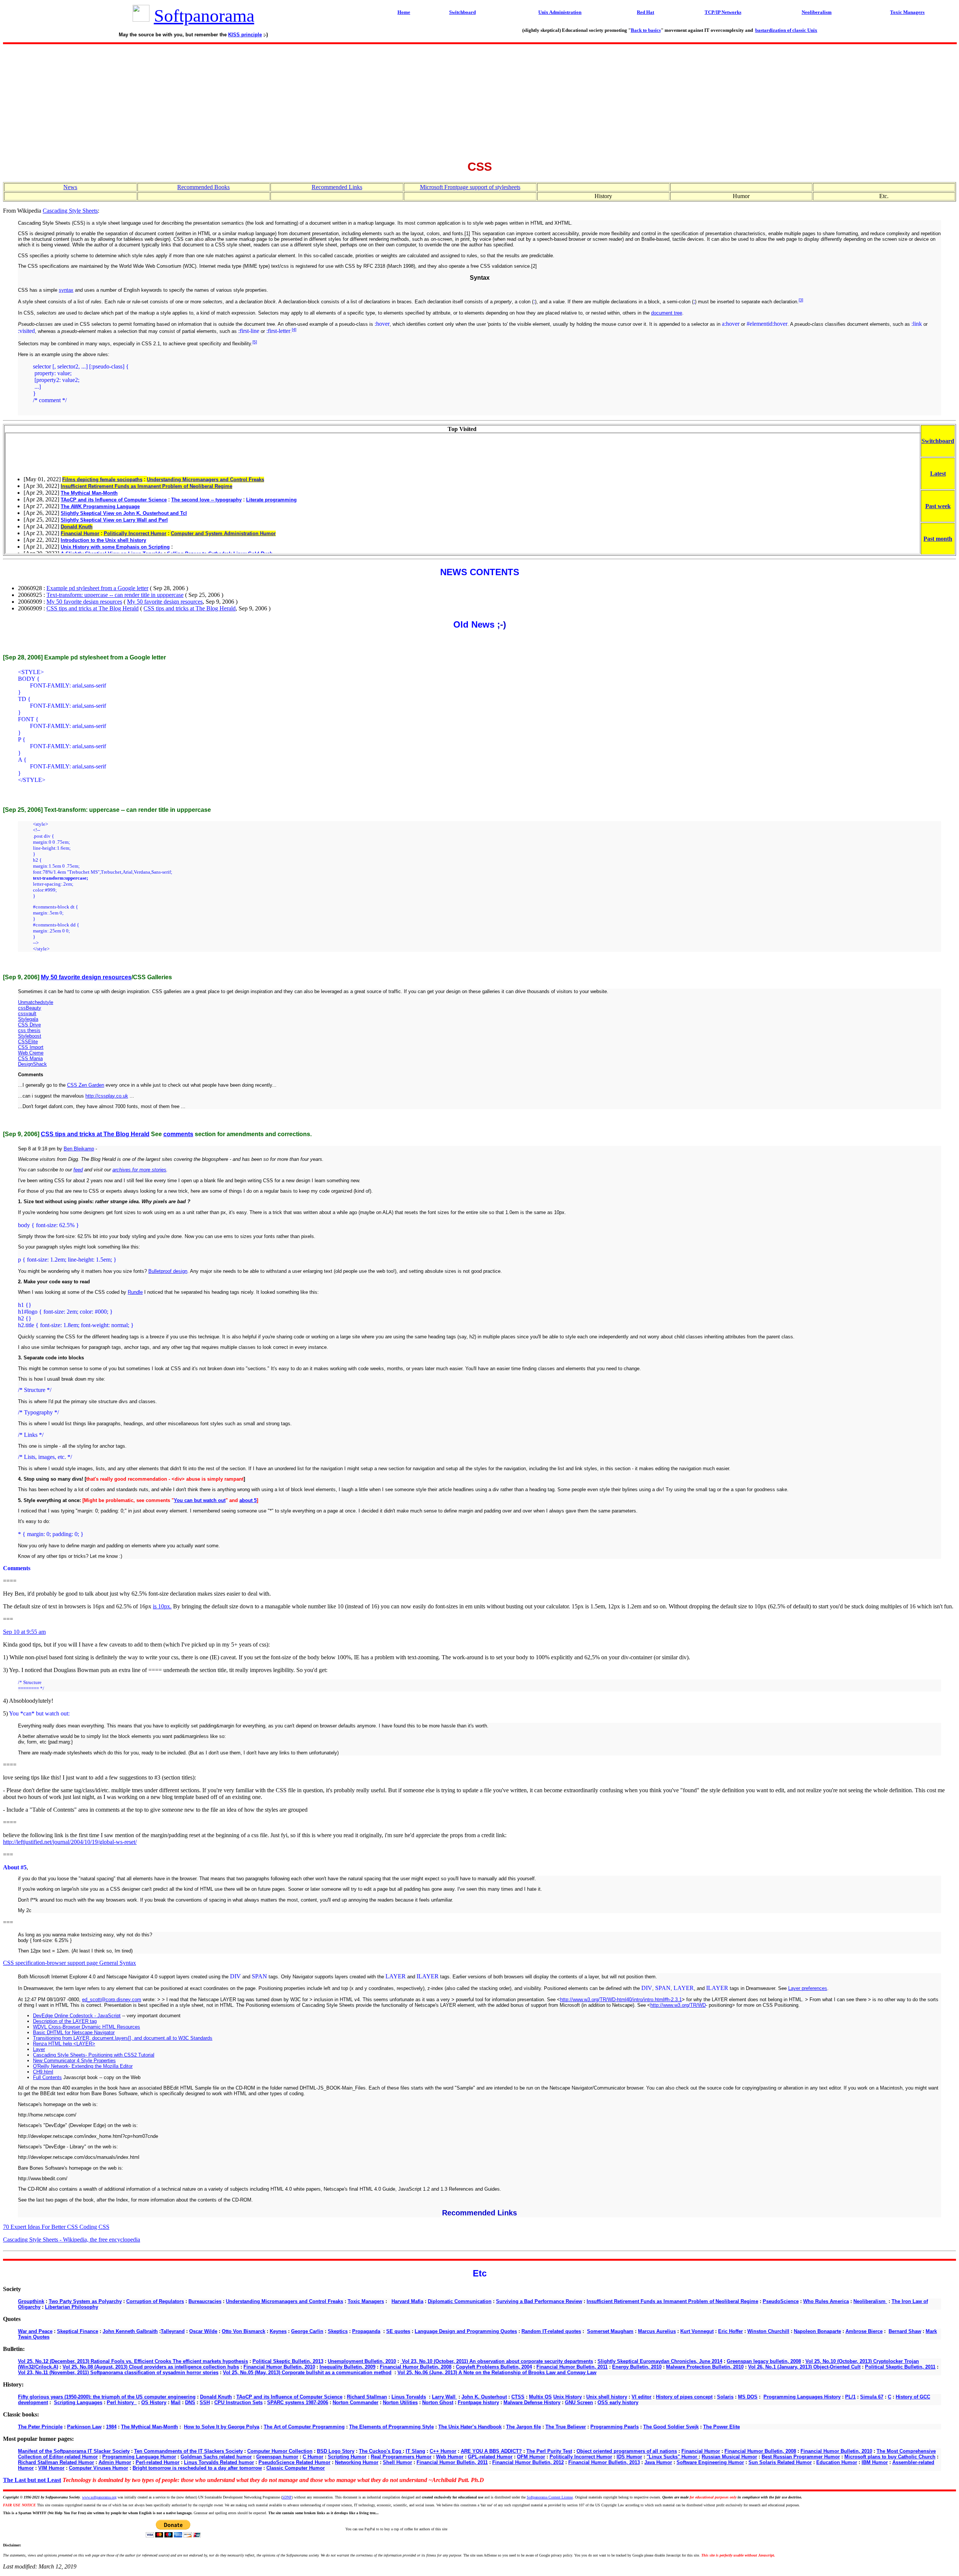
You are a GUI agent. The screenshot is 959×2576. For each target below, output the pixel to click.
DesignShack (32, 1064)
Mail (176, 2402)
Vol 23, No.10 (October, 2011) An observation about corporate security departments (497, 2361)
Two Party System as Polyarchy (85, 2301)
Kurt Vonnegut (697, 2331)
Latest (938, 474)
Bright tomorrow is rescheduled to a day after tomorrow (197, 2468)
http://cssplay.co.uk (107, 1096)
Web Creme (31, 1053)
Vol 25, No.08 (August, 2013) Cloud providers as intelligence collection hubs (151, 2367)
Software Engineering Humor (710, 2462)
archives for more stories (139, 1170)
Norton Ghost (438, 2402)
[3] (801, 300)
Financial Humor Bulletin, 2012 (528, 2462)
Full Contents (47, 2077)
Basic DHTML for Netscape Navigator (74, 2032)
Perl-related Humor (158, 2462)
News (70, 187)
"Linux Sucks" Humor (673, 2457)
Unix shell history (607, 2397)
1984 (111, 2427)
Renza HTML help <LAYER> (64, 2044)
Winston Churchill (768, 2331)
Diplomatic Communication (460, 2301)
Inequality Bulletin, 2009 (347, 2367)
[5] (255, 342)
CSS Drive (29, 1025)
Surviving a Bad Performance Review (539, 2301)
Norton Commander (356, 2402)
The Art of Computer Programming (304, 2427)
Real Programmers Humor (401, 2457)
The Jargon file (524, 2427)
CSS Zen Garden (86, 1085)
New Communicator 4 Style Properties (74, 2061)
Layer (39, 2049)
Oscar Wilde (203, 2331)
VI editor (642, 2397)
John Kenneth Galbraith (130, 2331)
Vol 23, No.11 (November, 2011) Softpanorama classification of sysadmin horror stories (118, 2372)
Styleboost (30, 1036)
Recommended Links (337, 187)
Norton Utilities (400, 2402)
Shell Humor (397, 2462)
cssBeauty (30, 1008)
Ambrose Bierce (864, 2331)
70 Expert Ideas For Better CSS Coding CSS (56, 2227)
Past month (938, 539)
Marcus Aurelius (657, 2331)
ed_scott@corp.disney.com (112, 1999)
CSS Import (31, 1047)
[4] (294, 330)
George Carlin (307, 2331)
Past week (938, 506)
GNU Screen (579, 2402)
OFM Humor (531, 2457)
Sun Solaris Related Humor (780, 2462)
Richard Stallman (367, 2397)
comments (178, 1134)
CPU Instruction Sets (238, 2402)
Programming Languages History (802, 2397)
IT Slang (415, 2451)
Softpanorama (204, 16)
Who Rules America (826, 2301)
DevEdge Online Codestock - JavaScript (77, 2016)
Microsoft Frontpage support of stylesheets (470, 187)
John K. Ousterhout (484, 2397)
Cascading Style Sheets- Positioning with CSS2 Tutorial (94, 2055)
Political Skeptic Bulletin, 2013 (288, 2361)
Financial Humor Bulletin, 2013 (604, 2462)
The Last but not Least (32, 2480)
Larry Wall (444, 2397)
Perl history (122, 2402)
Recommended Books (203, 187)
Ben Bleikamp (79, 1149)
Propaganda (366, 2331)
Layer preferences (808, 1988)
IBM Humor (875, 2462)
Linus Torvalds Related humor (219, 2462)
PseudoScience (781, 2301)
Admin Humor (115, 2462)
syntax (66, 290)
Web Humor (450, 2457)
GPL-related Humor (490, 2457)
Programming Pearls (615, 2427)
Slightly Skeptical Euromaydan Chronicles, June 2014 (660, 2361)
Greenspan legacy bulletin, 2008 (764, 2361)
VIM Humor (51, 2468)
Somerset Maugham (610, 2331)
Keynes (278, 2331)
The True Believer (566, 2427)
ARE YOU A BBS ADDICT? (491, 2451)
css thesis (29, 1030)
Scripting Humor (347, 2457)
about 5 (248, 1500)
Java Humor (658, 2462)
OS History (154, 2402)
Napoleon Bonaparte (817, 2331)
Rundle (135, 1292)
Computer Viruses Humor (99, 2468)
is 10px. (162, 1606)
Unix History (568, 2397)
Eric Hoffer (730, 2331)
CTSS (518, 2397)
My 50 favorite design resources (84, 602)
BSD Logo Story (336, 2451)
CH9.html (43, 2072)
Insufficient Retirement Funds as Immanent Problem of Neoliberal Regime (672, 2301)
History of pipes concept (684, 2397)
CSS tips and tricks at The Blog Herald (93, 608)
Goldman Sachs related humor (216, 2457)
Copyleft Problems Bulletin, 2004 (494, 2367)
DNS (190, 2402)
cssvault (27, 1014)
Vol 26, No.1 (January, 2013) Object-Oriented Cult (804, 2367)
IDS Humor (629, 2457)
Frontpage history (478, 2402)
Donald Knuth (216, 2397)
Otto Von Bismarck (243, 2331)
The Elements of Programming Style (391, 2427)
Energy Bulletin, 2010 (637, 2367)
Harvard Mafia (407, 2301)
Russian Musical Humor (729, 2457)
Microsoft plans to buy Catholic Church (890, 2457)
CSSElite (28, 1042)
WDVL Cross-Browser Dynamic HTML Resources (87, 2027)
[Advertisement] (479, 100)
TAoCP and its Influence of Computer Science (289, 2397)
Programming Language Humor (139, 2457)
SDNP (287, 2497)
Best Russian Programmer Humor (801, 2457)
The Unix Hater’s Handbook (470, 2427)
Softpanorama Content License (550, 2497)
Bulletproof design (168, 1271)
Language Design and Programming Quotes (466, 2331)
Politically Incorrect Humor (581, 2457)
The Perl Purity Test (549, 2451)
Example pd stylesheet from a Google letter (97, 588)
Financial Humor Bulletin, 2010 (279, 2367)
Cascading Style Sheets (70, 211)
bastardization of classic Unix (786, 30)
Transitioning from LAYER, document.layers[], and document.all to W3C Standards (123, 2038)
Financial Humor (701, 2451)
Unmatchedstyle (36, 1002)
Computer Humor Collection (280, 2451)
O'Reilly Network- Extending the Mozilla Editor (83, 2066)
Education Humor (837, 2462)
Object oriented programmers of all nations (627, 2451)
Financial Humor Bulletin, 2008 (416, 2367)
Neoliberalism (870, 2301)
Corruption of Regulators (155, 2301)
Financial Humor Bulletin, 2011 (572, 2367)
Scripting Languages (78, 2402)
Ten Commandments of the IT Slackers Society (188, 2451)
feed (78, 1170)
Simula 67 (872, 2397)
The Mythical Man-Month (149, 2427)
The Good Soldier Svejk (671, 2427)
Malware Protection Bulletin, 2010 (705, 2367)
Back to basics (646, 30)
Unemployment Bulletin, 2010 (362, 2361)
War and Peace (35, 2331)
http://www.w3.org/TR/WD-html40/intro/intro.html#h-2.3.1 (621, 1999)
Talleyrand (173, 2331)
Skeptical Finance (78, 2331)
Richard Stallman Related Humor (56, 2462)
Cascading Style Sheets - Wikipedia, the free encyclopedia (72, 2240)
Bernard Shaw (905, 2331)
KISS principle (245, 35)
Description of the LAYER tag (65, 2021)
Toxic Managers (366, 2301)
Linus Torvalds (409, 2397)
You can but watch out (200, 1500)
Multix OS (540, 2397)
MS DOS (748, 2397)
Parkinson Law (84, 2427)
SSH (205, 2402)
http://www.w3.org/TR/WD (678, 2005)
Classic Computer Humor (296, 2468)
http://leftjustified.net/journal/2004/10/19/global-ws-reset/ (70, 1842)
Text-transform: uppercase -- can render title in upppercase (115, 595)
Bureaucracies (205, 2301)
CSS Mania (30, 1058)
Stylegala (28, 1019)
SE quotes (398, 2331)
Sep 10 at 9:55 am (24, 1632)
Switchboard (938, 441)
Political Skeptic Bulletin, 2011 (900, 2367)
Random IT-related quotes (551, 2331)
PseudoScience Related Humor (294, 2462)
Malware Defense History (532, 2402)
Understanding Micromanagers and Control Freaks (285, 2301)
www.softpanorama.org (99, 2497)
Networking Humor (357, 2462)
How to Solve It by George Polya (222, 2427)
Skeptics (338, 2331)
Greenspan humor (277, 2457)
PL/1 (850, 2397)
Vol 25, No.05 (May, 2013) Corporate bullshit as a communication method (307, 2372)
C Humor (313, 2457)
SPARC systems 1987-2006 (298, 2402)
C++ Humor (443, 2451)
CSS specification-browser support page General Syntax (69, 1963)
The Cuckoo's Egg (381, 2451)
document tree (667, 313)
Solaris (725, 2397)
